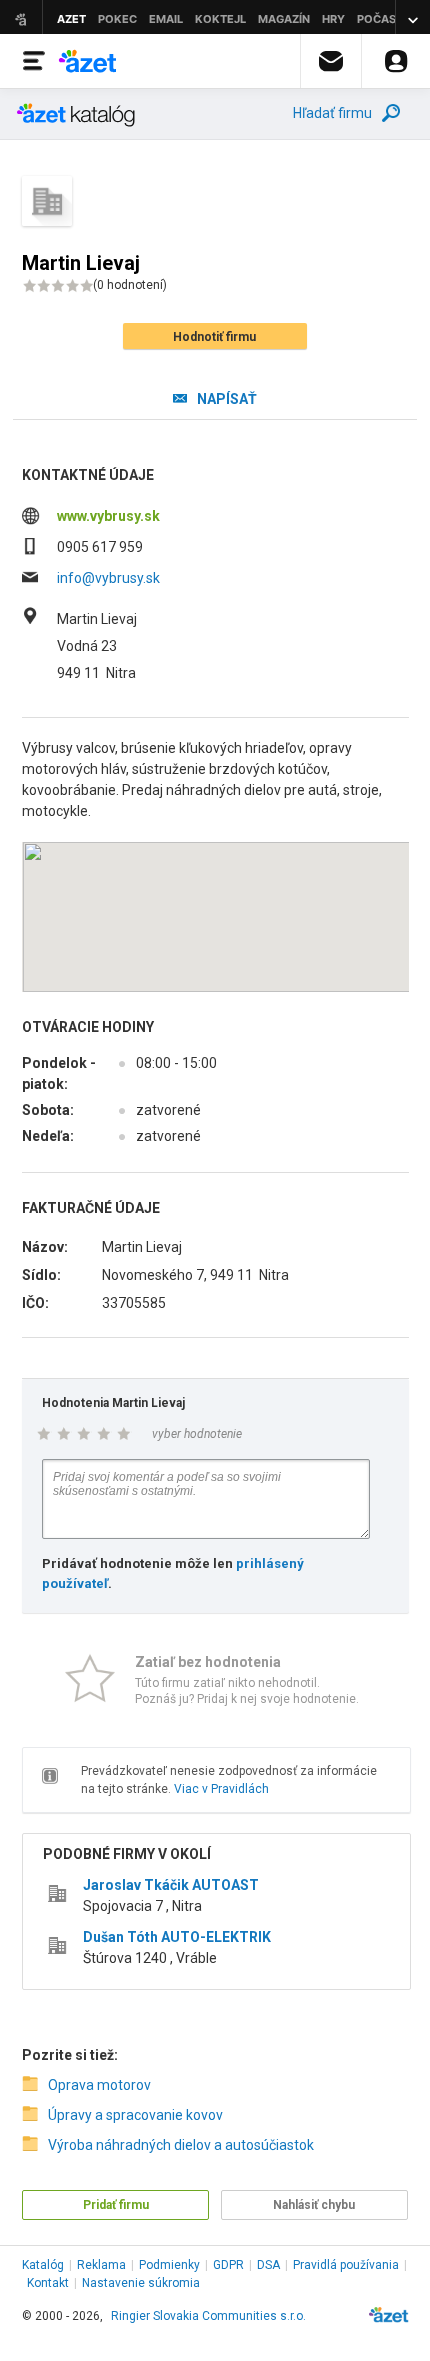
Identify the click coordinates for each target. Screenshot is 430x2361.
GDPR (228, 2265)
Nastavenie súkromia (141, 2283)
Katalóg (43, 2265)
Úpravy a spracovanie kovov (135, 2115)
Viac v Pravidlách (221, 1789)
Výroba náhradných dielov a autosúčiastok (181, 2145)
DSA (268, 2265)
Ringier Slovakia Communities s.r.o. (208, 2316)
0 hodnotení (130, 285)
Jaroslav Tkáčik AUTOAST (171, 1885)
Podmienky (169, 2265)
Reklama (101, 2265)
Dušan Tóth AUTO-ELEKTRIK (177, 1937)
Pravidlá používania (346, 2265)
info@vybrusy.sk (108, 578)
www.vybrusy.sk (108, 516)
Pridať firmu (116, 2205)
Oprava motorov (99, 2085)
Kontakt (48, 2283)
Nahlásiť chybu (314, 2205)
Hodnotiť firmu (214, 337)
